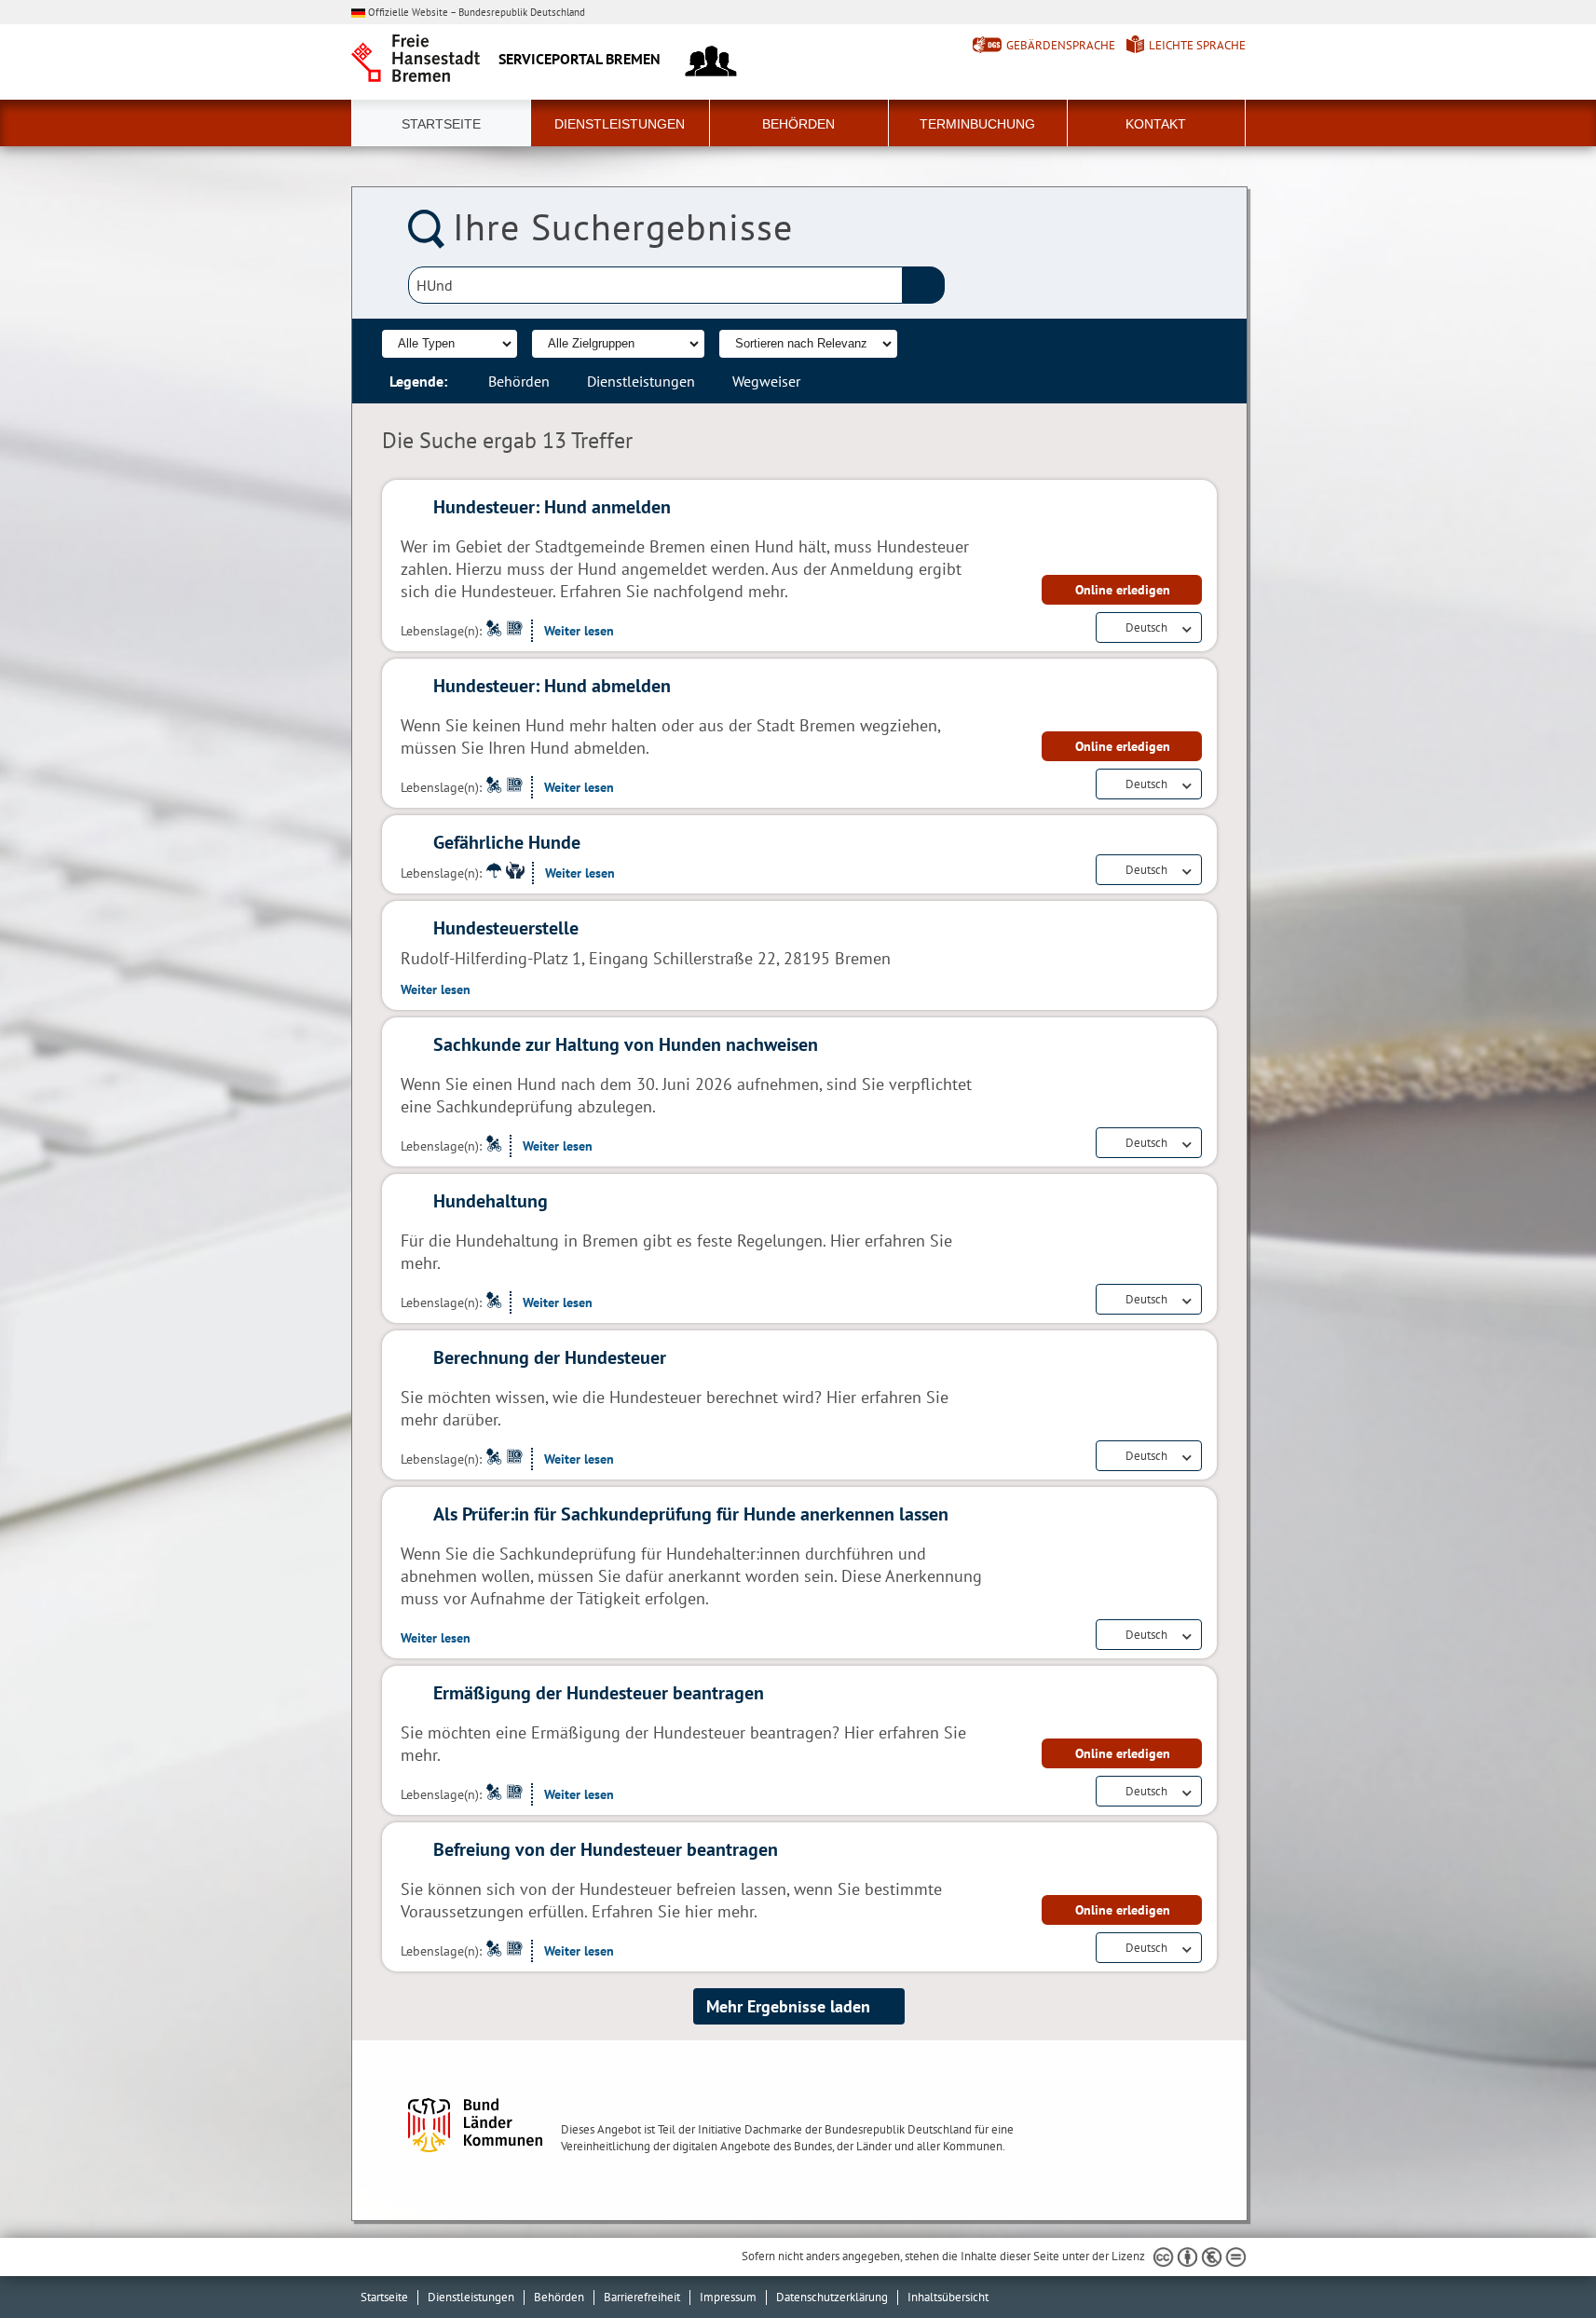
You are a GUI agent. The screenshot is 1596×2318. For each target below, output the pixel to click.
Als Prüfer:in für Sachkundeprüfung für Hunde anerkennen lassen (691, 1514)
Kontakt (1156, 124)
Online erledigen (1123, 590)
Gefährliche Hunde (507, 842)
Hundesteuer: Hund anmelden (552, 507)
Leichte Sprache (1197, 45)
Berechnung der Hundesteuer (550, 1357)
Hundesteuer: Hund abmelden (552, 686)
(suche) (924, 285)
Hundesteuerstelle (506, 928)
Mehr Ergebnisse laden (788, 2006)
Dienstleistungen (620, 124)
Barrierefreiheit (642, 2297)
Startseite (441, 124)
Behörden (798, 124)
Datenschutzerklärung (832, 2297)
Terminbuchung (977, 124)
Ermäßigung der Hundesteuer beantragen (599, 1693)
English (1144, 644)
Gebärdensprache (1061, 45)
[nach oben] (1538, 2260)
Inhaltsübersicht (948, 2297)
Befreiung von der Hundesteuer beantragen (606, 1849)
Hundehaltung (491, 1201)
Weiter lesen (579, 631)
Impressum (728, 2297)
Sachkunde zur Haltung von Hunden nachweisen (626, 1044)
